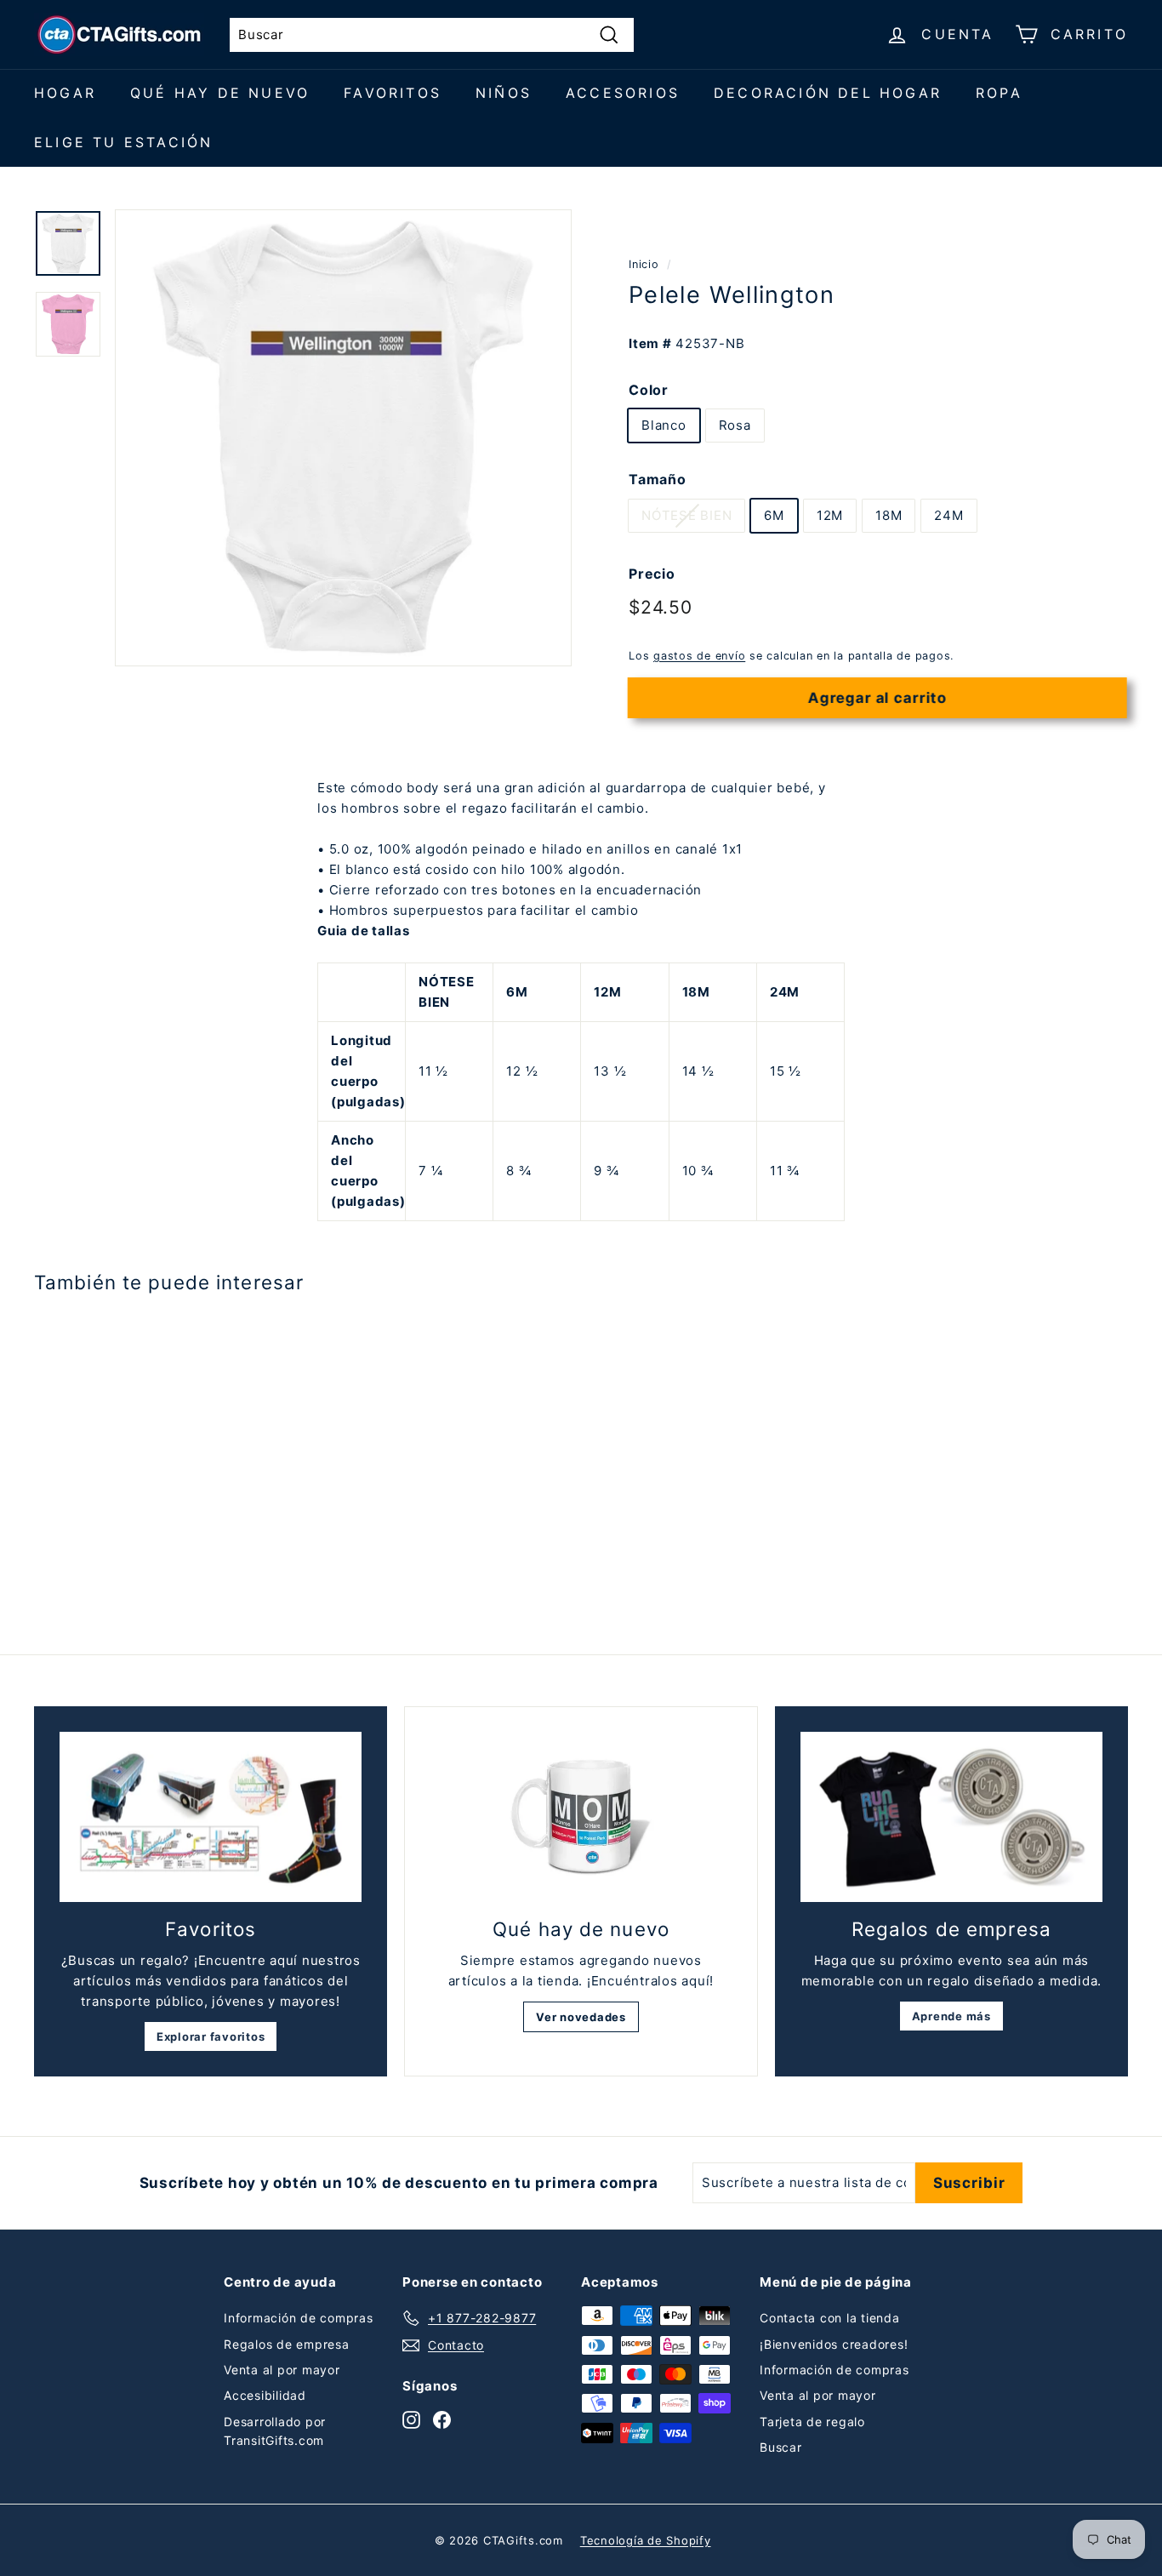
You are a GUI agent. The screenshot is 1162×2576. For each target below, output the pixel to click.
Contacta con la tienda (830, 2318)
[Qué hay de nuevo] (581, 1817)
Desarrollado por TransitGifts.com (275, 2431)
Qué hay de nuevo (220, 93)
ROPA (999, 93)
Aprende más (951, 2016)
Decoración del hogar (828, 93)
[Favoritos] (211, 1817)
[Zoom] (343, 438)
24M (948, 515)
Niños (504, 93)
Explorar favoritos (211, 2036)
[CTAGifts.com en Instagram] (411, 2419)
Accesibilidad (265, 2395)
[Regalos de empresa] (951, 1817)
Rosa (735, 425)
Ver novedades (581, 2017)
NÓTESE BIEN (686, 515)
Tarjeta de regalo (812, 2422)
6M (774, 515)
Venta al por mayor (282, 2370)
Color (649, 389)
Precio (652, 574)
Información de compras (299, 2318)
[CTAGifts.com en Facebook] (442, 2419)
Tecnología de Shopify (646, 2540)
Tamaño (658, 479)
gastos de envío (699, 656)
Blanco (664, 425)
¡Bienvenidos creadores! (834, 2344)
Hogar (65, 93)
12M (830, 515)
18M (889, 515)
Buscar (781, 2447)
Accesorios (623, 93)
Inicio (644, 264)
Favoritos (393, 93)
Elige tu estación (123, 142)
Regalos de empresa (287, 2344)
